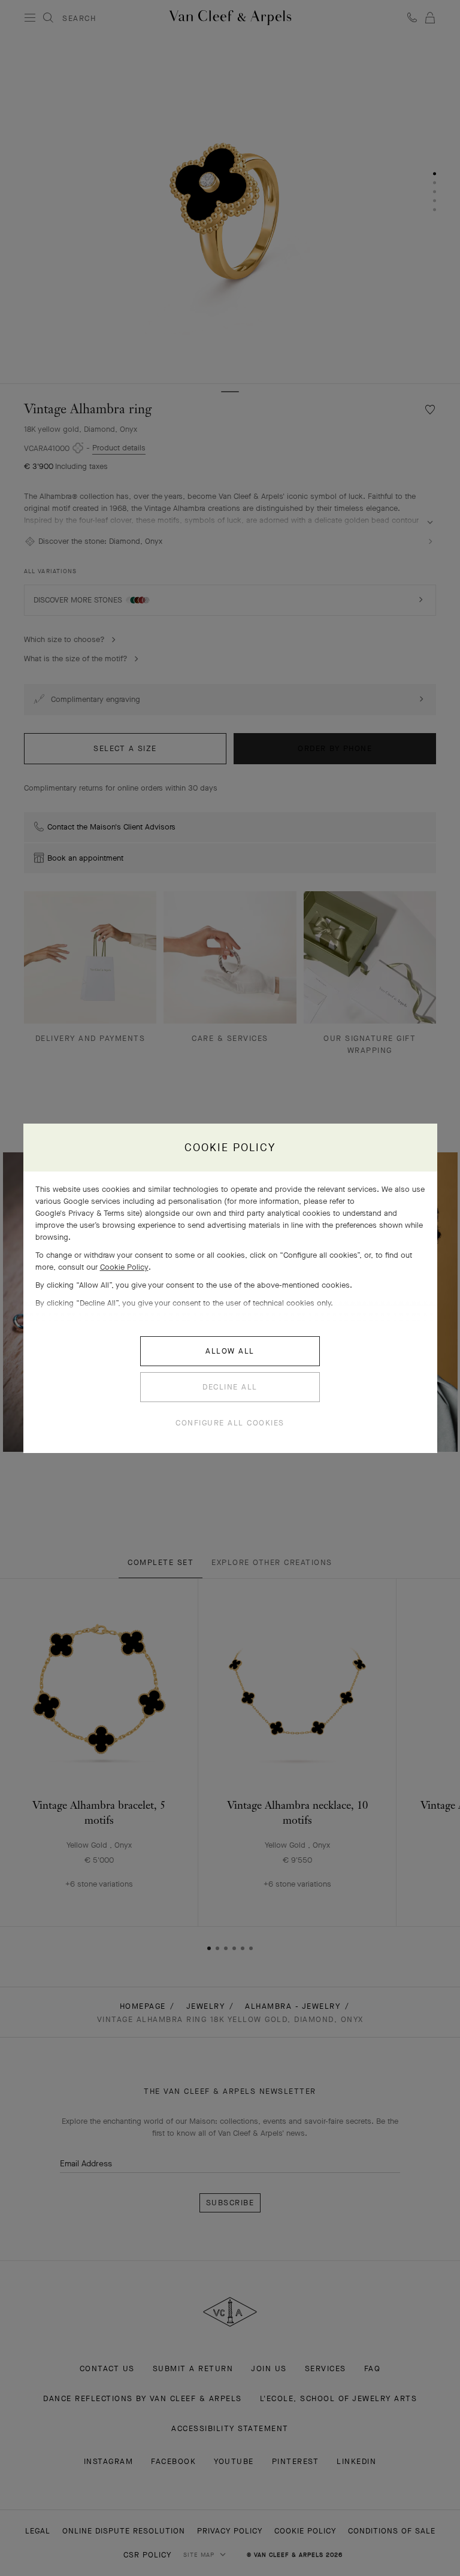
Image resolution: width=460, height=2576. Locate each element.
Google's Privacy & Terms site (87, 1213)
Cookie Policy (124, 1267)
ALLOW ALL (230, 1351)
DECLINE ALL (230, 1387)
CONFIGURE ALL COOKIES (230, 1423)
